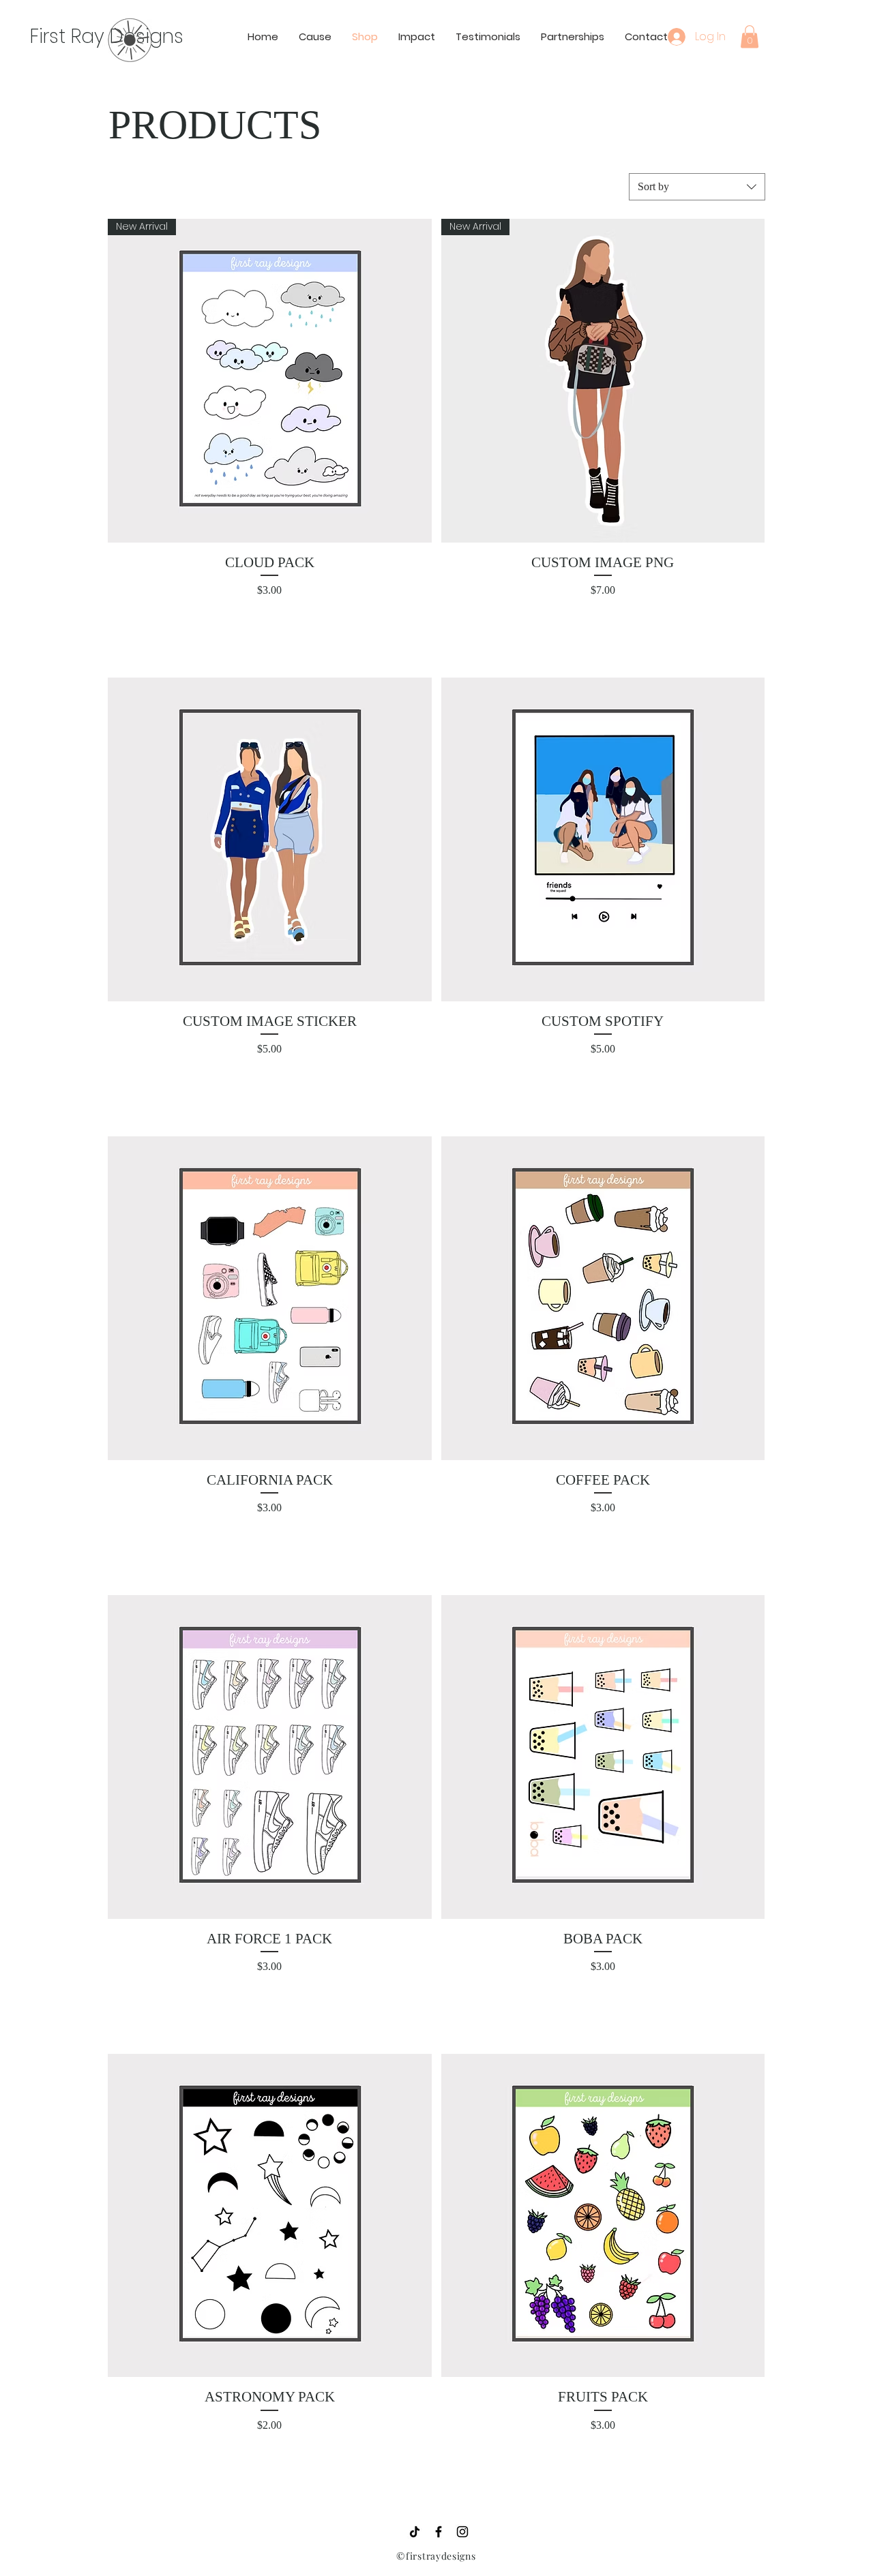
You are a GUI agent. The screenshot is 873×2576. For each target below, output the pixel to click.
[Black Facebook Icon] (439, 2532)
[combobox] (697, 187)
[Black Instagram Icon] (462, 2532)
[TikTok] (415, 2532)
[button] (750, 36)
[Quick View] (270, 839)
